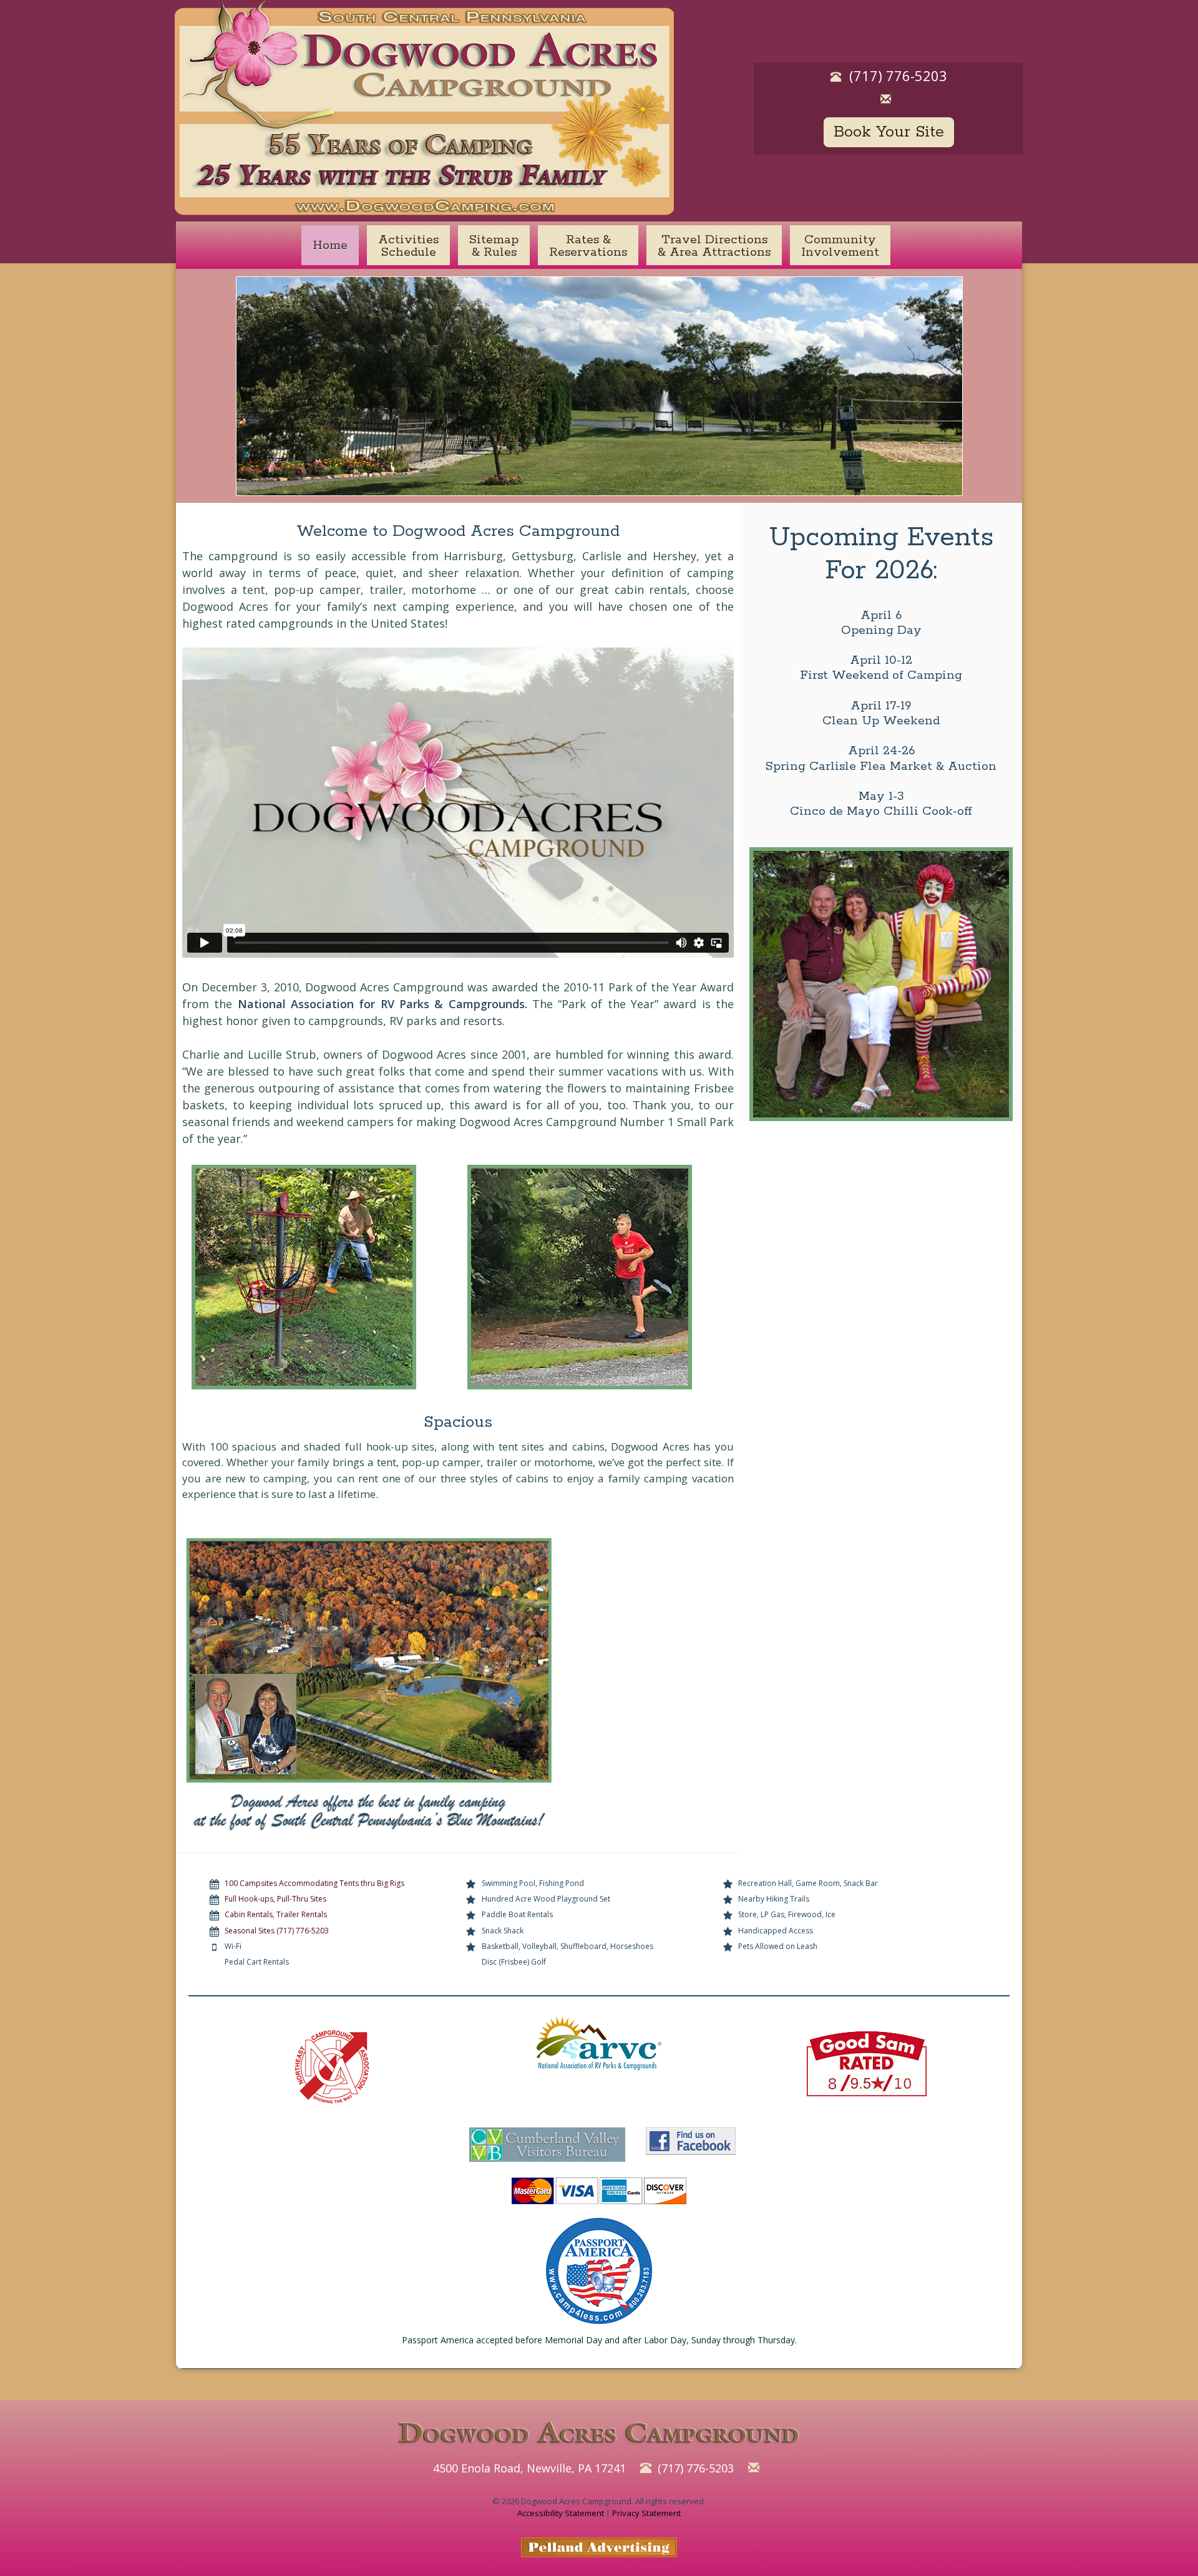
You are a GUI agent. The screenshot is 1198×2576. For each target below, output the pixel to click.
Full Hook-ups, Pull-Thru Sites (275, 1899)
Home (330, 245)
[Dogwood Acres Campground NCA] (332, 2067)
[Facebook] (691, 2142)
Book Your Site (889, 132)
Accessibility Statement (561, 2513)
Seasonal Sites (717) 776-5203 (277, 1931)
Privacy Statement (646, 2513)
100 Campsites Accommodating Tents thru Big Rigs (314, 1883)
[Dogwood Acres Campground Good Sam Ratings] (866, 2064)
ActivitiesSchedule (408, 246)
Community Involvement (840, 246)
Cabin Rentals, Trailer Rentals (276, 1914)
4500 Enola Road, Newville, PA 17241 (529, 2468)
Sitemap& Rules (494, 246)
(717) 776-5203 (898, 75)
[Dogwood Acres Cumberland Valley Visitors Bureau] (547, 2142)
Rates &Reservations (588, 246)
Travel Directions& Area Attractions (714, 246)
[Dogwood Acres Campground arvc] (599, 2048)
